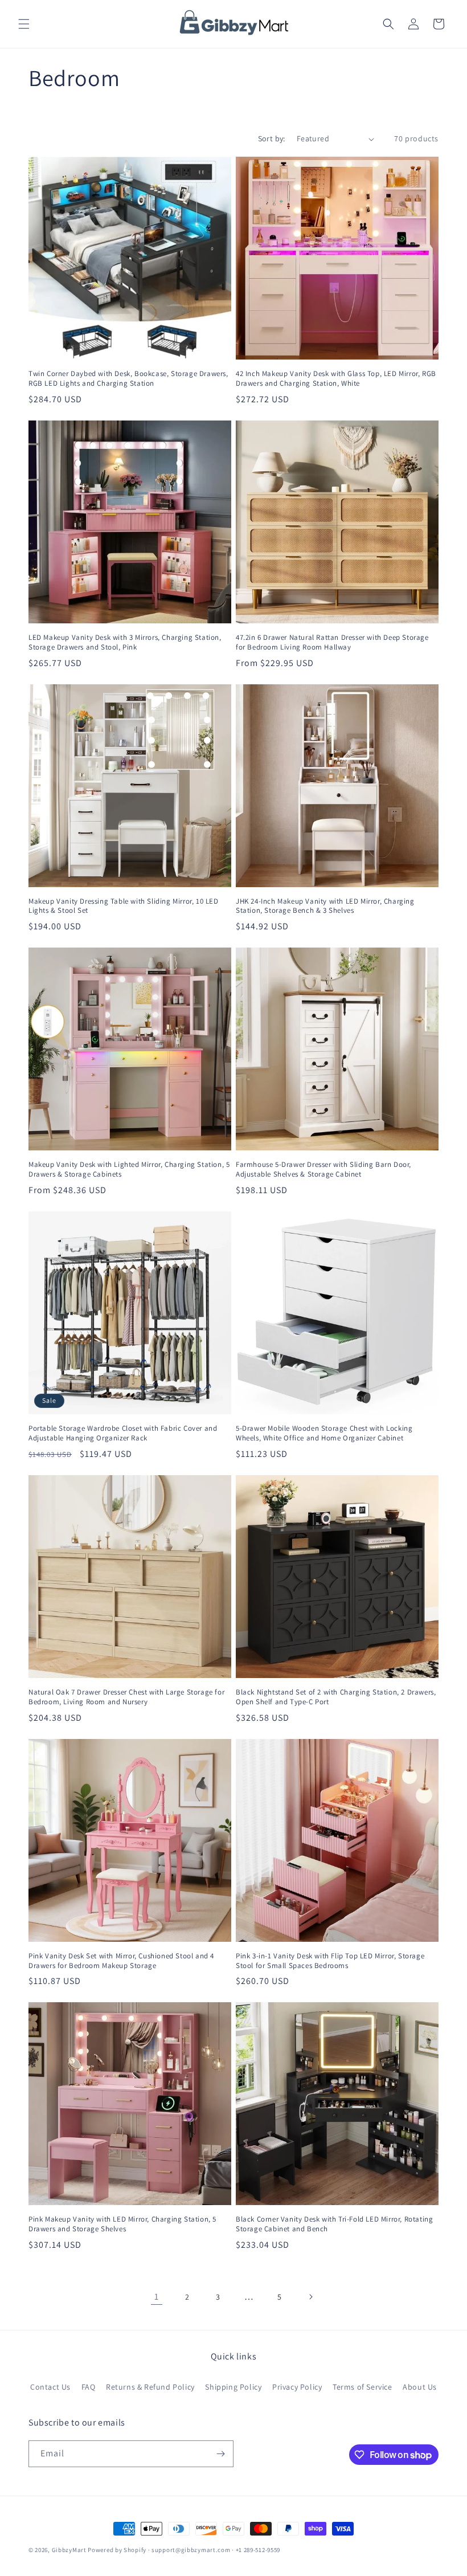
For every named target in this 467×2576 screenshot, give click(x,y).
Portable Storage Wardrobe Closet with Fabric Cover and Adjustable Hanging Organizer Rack (123, 1433)
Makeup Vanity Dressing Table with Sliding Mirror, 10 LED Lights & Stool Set (124, 906)
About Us (420, 2387)
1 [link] (157, 2297)
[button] (24, 24)
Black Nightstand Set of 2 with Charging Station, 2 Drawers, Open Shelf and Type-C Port (336, 1697)
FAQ (89, 2387)
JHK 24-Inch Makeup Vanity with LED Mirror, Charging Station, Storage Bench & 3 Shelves (325, 906)
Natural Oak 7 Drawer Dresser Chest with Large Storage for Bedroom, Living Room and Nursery (126, 1697)
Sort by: (272, 138)
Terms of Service (362, 2387)
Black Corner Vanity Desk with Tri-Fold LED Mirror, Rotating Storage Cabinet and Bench (334, 2224)
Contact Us (50, 2387)
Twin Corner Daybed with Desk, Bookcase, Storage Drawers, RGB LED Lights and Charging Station (128, 379)
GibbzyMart (69, 2550)
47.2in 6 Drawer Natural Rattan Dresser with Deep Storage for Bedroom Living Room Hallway (332, 642)
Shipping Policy (233, 2387)
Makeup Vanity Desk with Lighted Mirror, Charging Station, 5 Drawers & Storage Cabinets (129, 1169)
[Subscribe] (220, 2454)
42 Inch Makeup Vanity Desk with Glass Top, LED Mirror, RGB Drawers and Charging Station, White (336, 379)
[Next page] (310, 2297)
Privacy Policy (297, 2387)
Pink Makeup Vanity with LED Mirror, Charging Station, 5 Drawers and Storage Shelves (122, 2224)
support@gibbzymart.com (191, 2550)
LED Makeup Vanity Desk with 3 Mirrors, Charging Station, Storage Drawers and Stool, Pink (125, 642)
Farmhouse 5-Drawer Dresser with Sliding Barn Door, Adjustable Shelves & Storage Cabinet (323, 1169)
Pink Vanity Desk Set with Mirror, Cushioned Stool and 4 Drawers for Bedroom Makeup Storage (121, 1961)
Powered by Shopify (117, 2550)
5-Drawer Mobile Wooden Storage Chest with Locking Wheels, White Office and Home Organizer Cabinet (324, 1433)
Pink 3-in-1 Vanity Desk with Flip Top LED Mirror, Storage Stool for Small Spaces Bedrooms (330, 1961)
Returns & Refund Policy (150, 2387)
